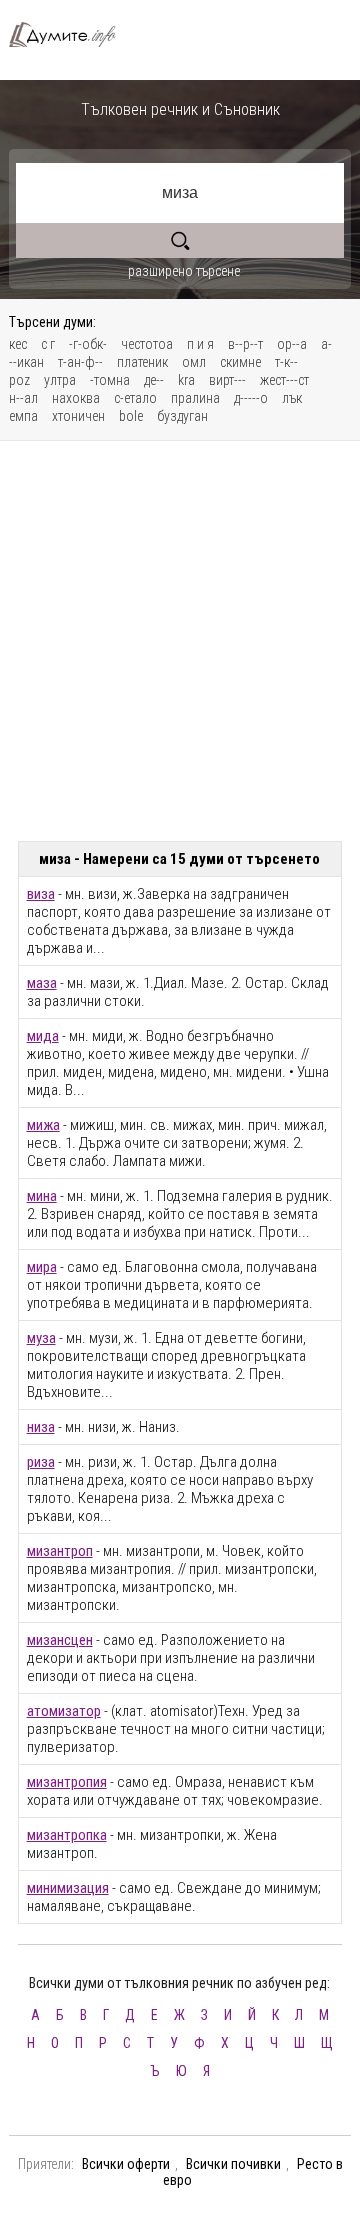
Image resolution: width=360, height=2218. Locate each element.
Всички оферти (126, 2164)
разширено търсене (184, 271)
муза (41, 1338)
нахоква (76, 398)
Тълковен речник (70, 34)
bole (131, 416)
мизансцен (60, 1640)
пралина (195, 398)
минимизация (68, 1888)
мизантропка (67, 1835)
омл (194, 362)
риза (41, 1462)
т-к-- (286, 362)
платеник (142, 362)
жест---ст (284, 380)
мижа (43, 1125)
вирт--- (227, 380)
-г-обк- (88, 344)
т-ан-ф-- (80, 362)
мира (42, 1267)
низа (41, 1427)
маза (42, 983)
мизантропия (67, 1782)
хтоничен (78, 416)
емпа (23, 416)
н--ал (23, 398)
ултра (60, 380)
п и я (200, 344)
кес (18, 344)
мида (43, 1036)
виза (41, 894)
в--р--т (245, 344)
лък (292, 398)
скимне (240, 362)
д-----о (251, 398)
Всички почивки (233, 2164)
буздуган (182, 416)
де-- (154, 380)
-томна (110, 380)
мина (42, 1196)
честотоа (147, 344)
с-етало (135, 398)
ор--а (292, 344)
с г (48, 344)
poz (19, 380)
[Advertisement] (180, 641)
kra (186, 380)
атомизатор (64, 1711)
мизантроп (60, 1551)
